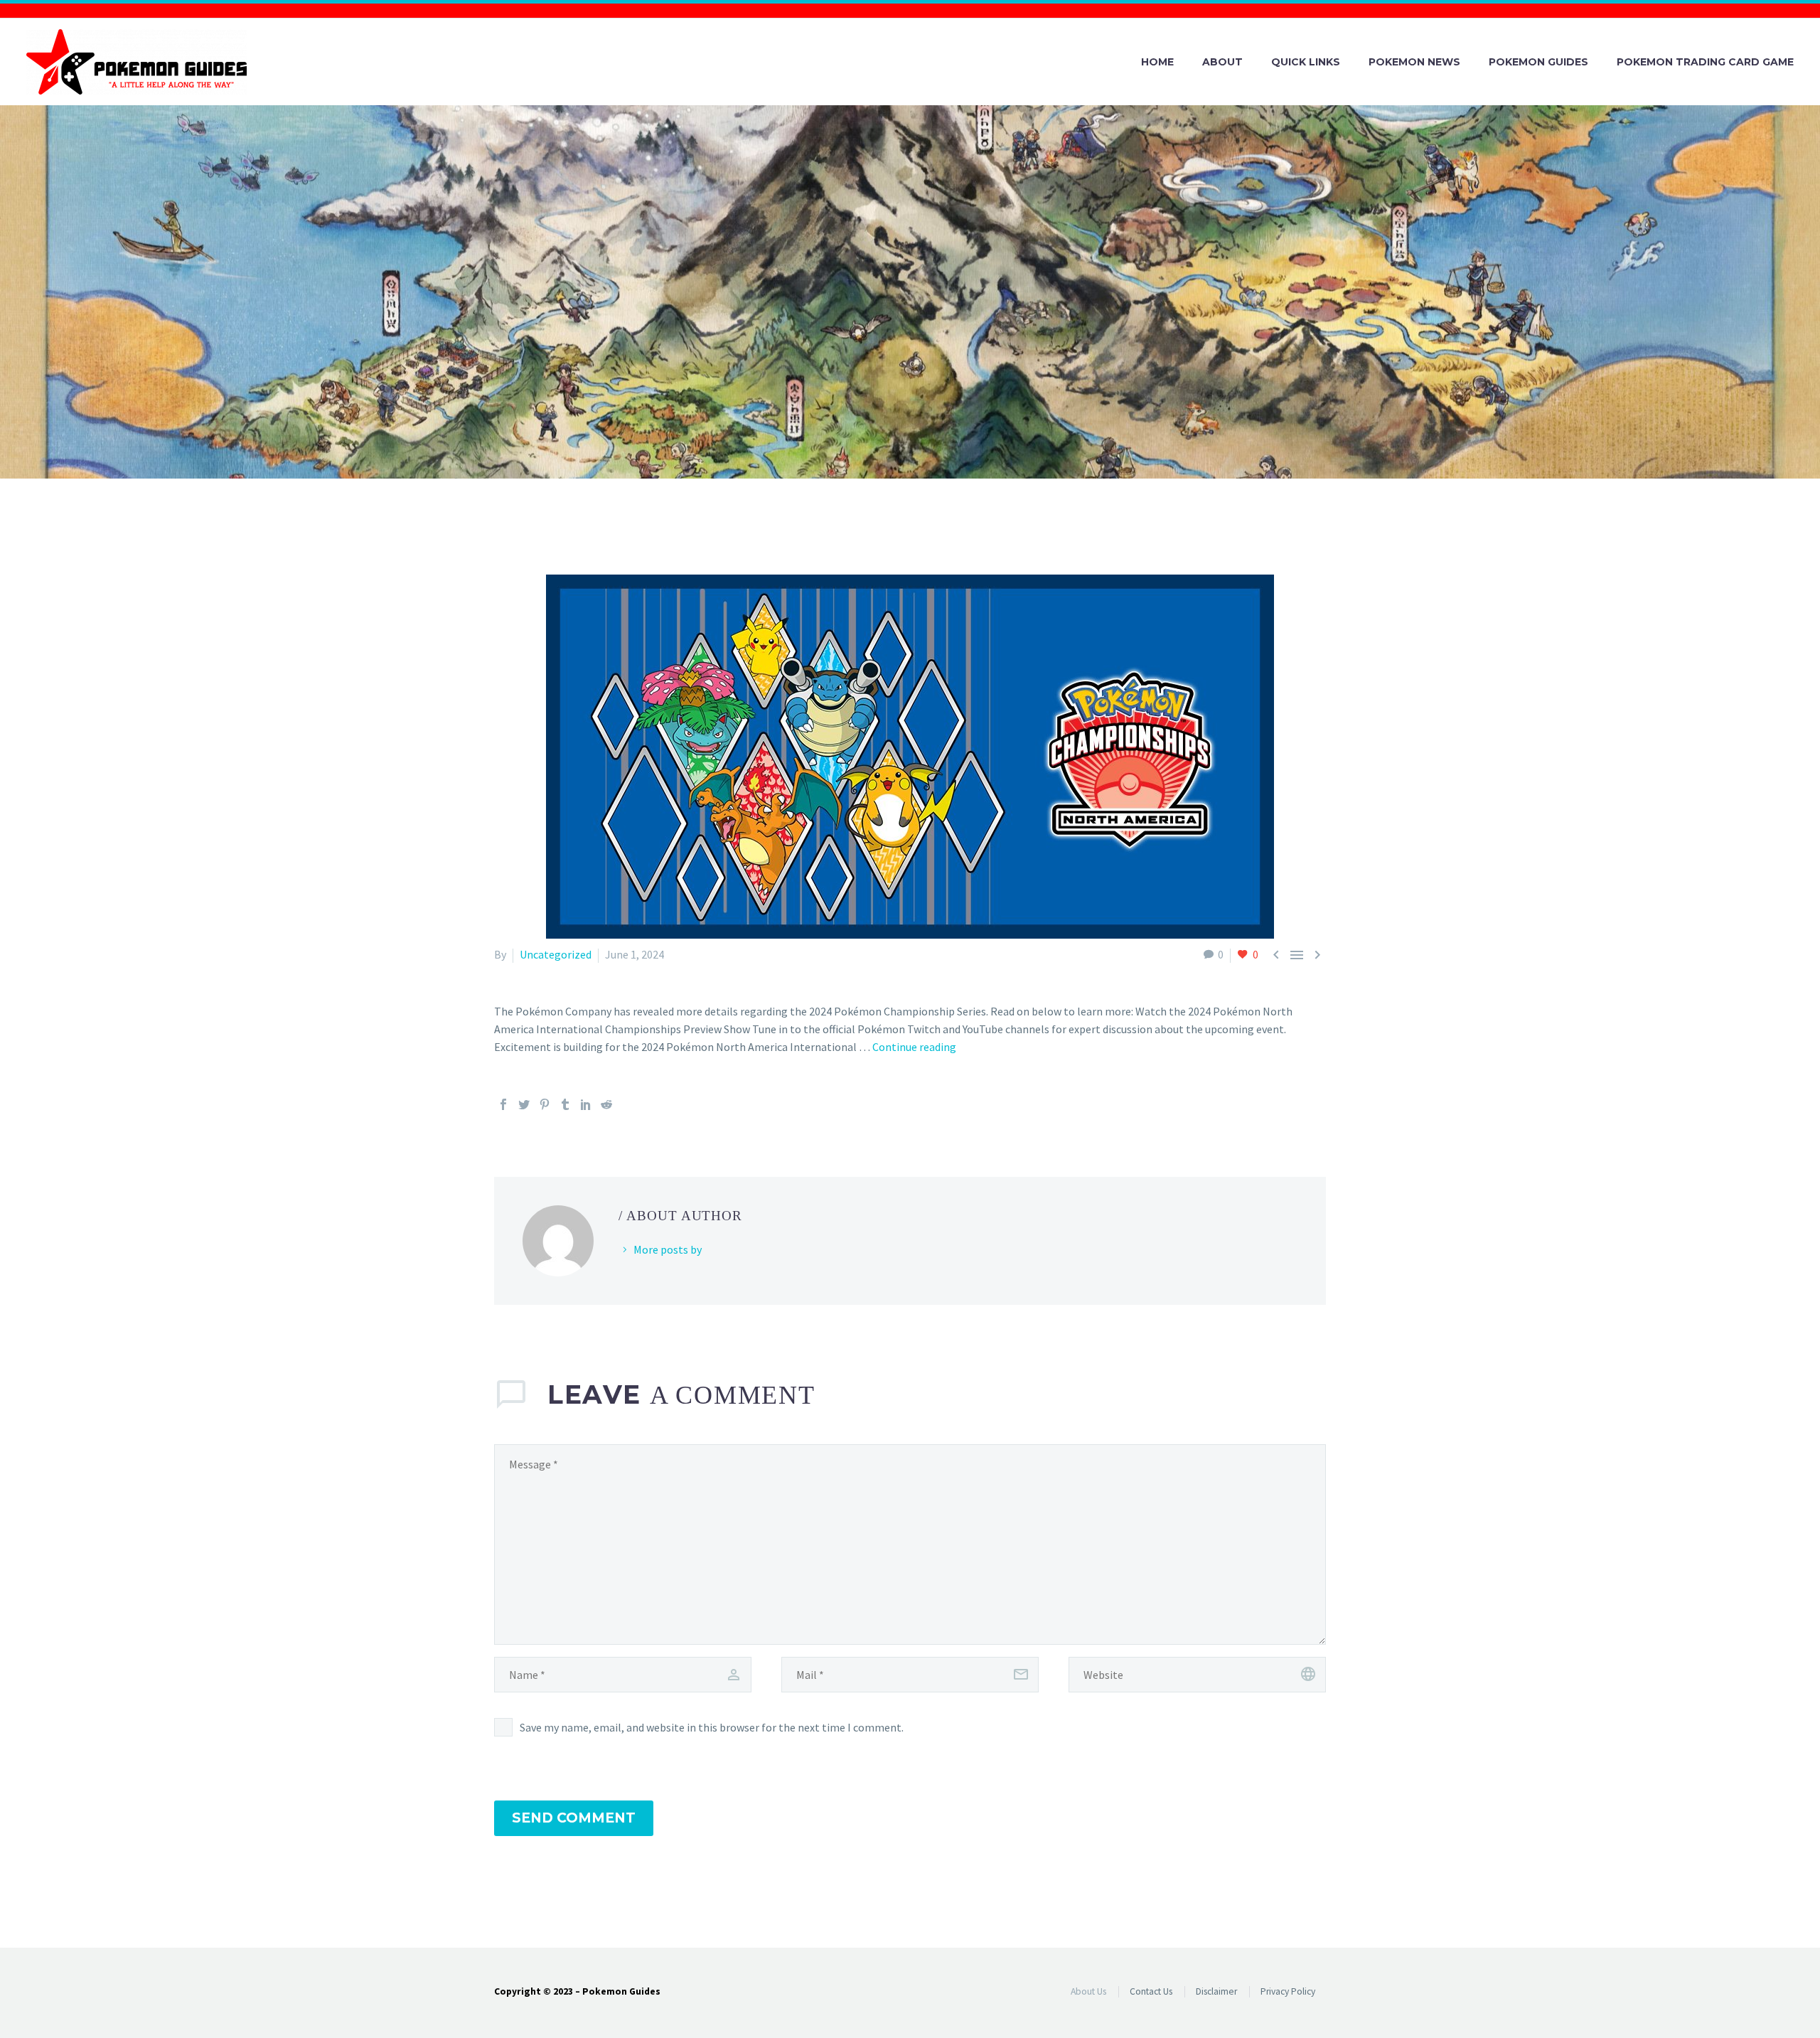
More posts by (668, 1249)
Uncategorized (556, 954)
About (1222, 62)
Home (1157, 62)
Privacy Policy (1288, 1991)
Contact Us (1151, 1991)
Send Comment (574, 1818)
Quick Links (1306, 62)
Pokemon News (1414, 62)
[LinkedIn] (586, 1104)
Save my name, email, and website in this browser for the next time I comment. (712, 1727)
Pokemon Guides (1538, 62)
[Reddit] (606, 1104)
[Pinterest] (545, 1104)
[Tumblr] (565, 1104)
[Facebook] (503, 1104)
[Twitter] (524, 1104)
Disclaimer (1216, 1991)
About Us (1088, 1991)
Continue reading (914, 1047)
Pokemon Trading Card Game (1705, 62)
